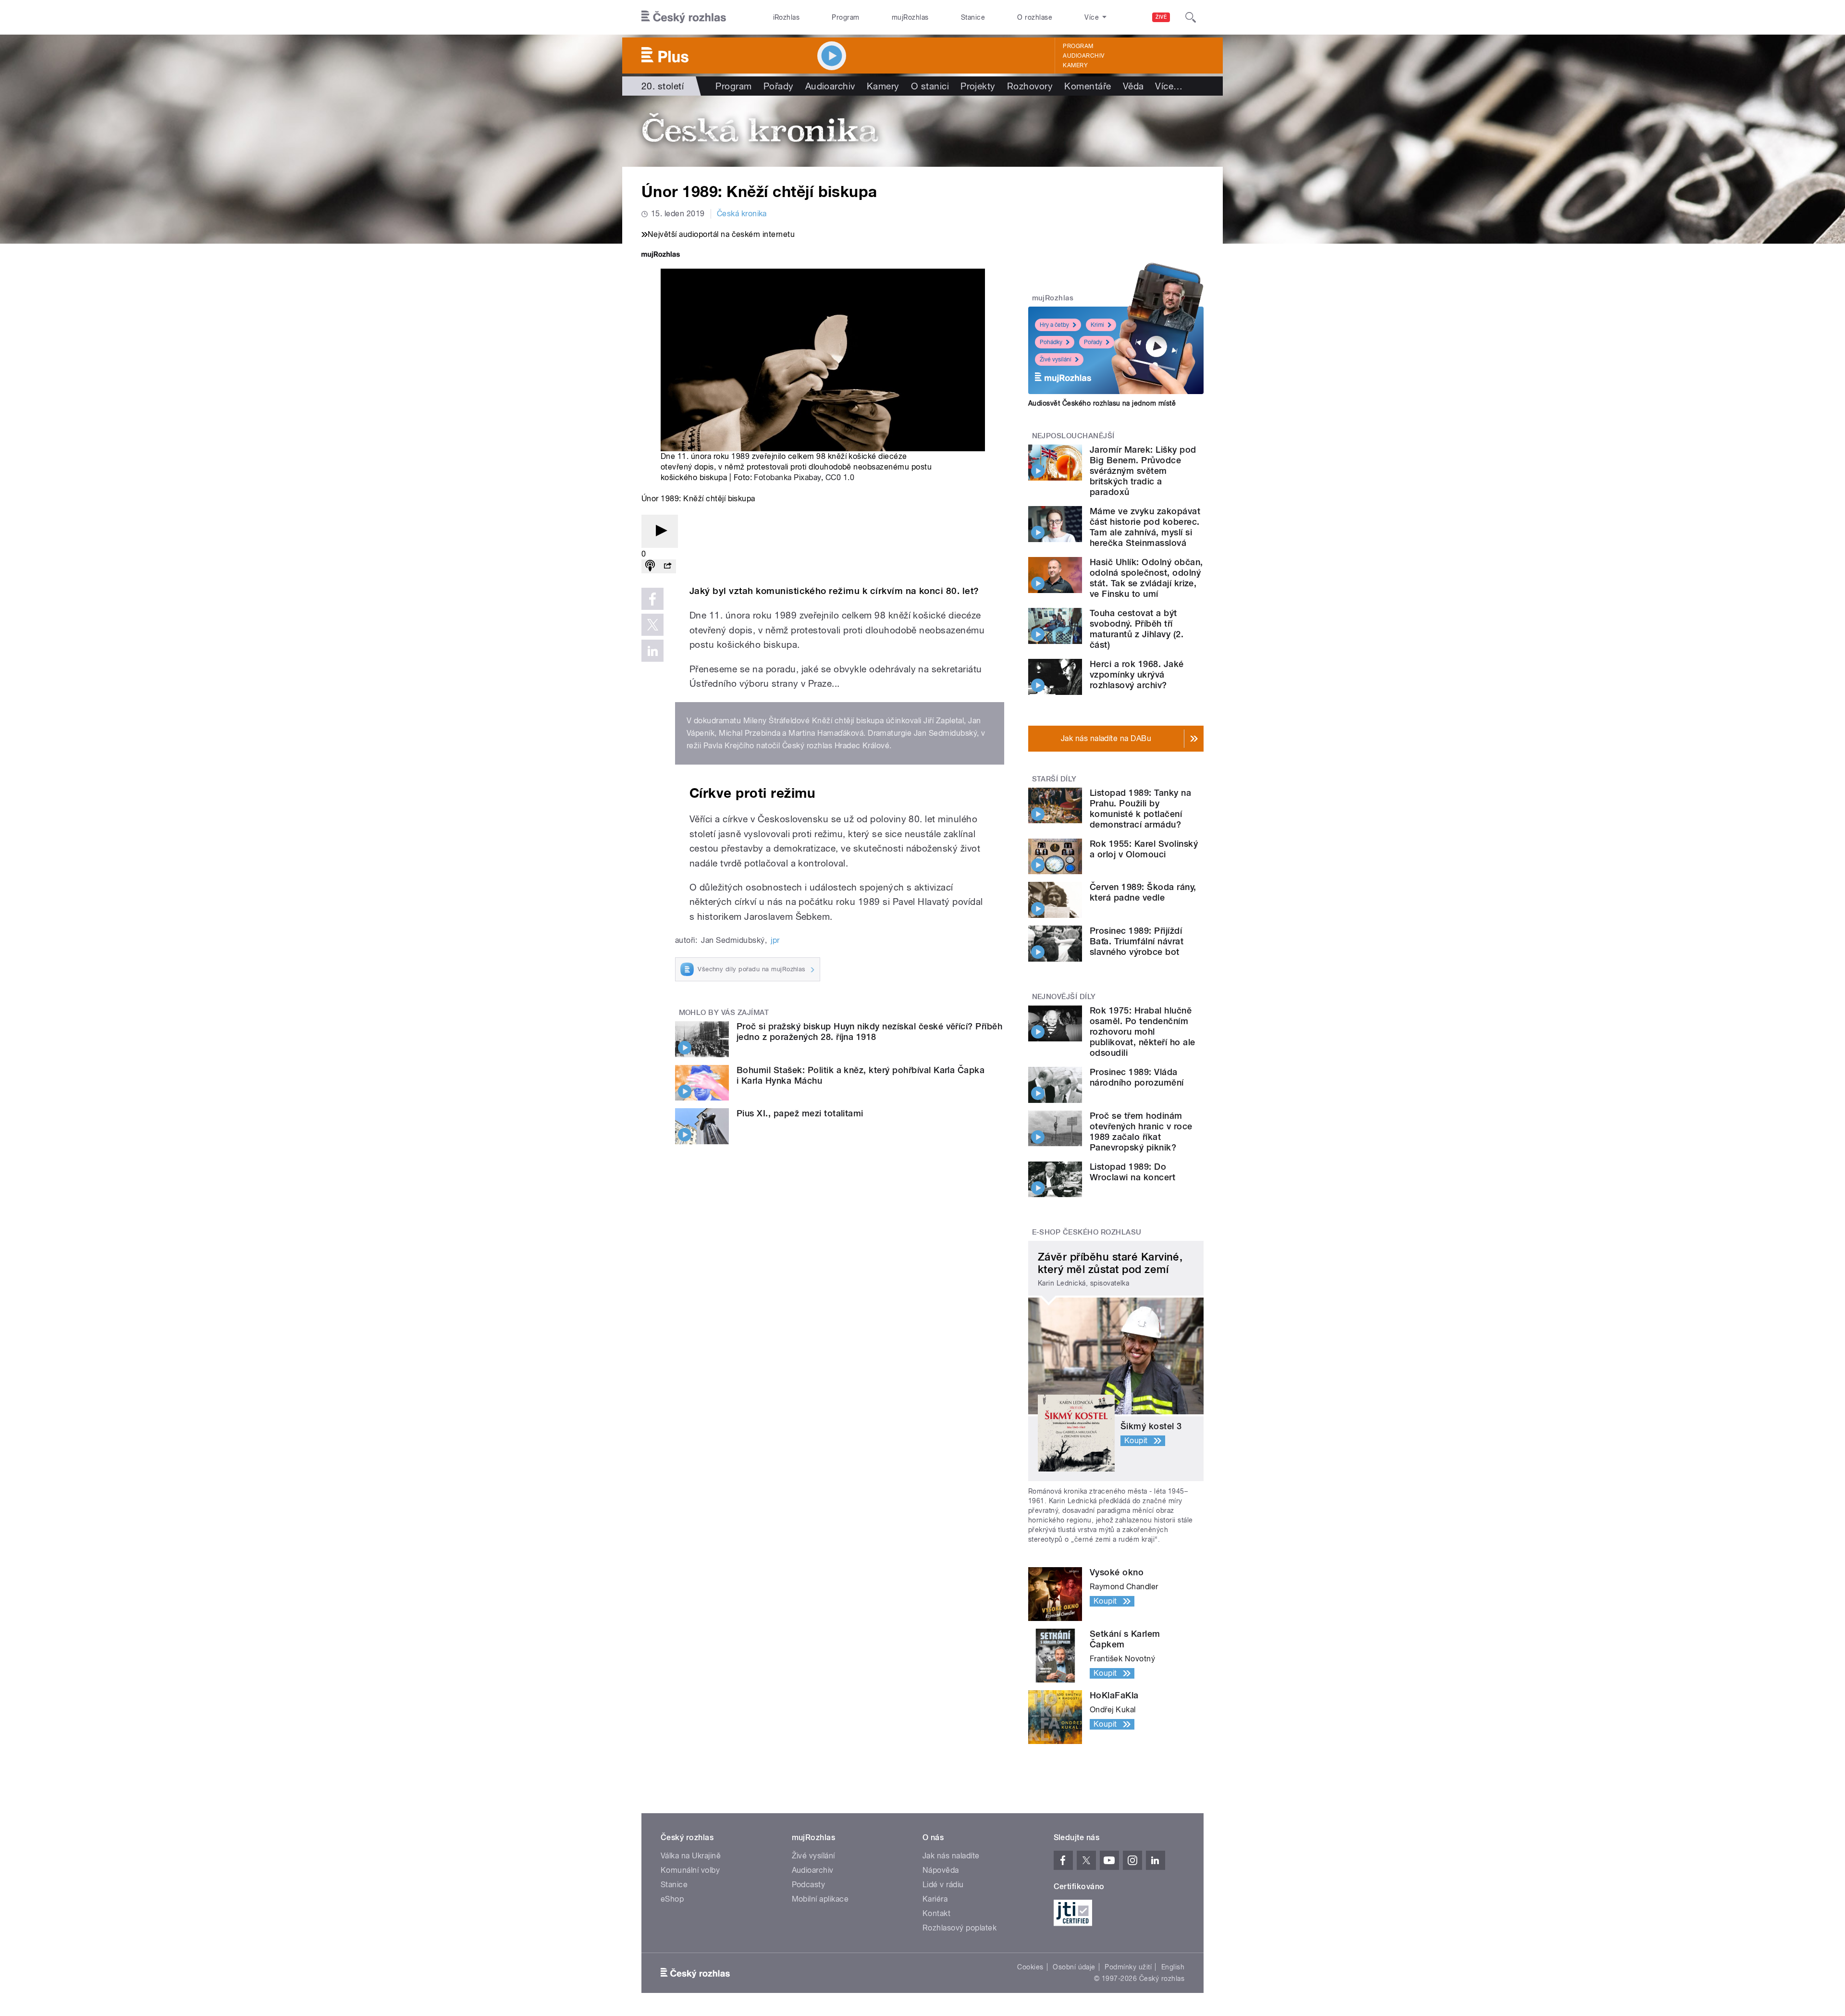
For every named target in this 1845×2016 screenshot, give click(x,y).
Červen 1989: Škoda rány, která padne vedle (1143, 892)
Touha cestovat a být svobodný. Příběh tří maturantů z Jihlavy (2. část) (1137, 629)
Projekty (978, 86)
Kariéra (935, 1899)
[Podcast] (650, 566)
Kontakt (936, 1913)
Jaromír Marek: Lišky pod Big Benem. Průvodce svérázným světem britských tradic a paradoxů (1143, 471)
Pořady (779, 86)
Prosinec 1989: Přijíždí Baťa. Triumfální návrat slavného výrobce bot (1137, 941)
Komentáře (1088, 86)
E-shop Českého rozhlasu (1087, 1232)
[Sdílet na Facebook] (652, 599)
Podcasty (809, 1885)
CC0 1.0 (840, 477)
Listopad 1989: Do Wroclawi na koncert (1132, 1172)
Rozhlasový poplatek (959, 1928)
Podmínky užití (1128, 1967)
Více (1169, 86)
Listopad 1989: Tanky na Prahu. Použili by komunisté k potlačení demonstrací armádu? (1140, 809)
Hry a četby (1054, 325)
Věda (1133, 86)
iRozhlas (787, 17)
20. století (663, 86)
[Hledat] (1191, 17)
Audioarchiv (1083, 56)
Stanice (973, 17)
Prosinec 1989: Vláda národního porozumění (1137, 1077)
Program (845, 17)
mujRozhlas (910, 17)
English (1173, 1967)
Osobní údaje (1074, 1967)
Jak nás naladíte (951, 1856)
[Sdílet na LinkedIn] (652, 651)
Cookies (1030, 1967)
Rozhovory (1030, 86)
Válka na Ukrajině (691, 1856)
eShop (672, 1899)
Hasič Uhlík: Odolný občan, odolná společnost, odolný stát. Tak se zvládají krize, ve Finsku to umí (1146, 578)
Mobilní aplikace (820, 1899)
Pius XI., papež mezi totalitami (800, 1113)
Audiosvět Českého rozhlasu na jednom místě (1102, 403)
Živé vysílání (1056, 359)
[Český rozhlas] (684, 17)
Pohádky (1051, 342)
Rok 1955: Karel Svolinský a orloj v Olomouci (1144, 849)
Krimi (1097, 325)
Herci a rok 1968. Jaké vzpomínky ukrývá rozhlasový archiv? (1137, 674)
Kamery (1075, 65)
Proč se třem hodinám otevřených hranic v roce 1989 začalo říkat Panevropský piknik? (1141, 1132)
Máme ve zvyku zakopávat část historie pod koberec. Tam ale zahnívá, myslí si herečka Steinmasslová (1145, 527)
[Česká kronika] (922, 131)
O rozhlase (1035, 17)
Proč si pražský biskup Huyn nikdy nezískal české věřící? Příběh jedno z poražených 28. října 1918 (869, 1032)
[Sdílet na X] (652, 625)
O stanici (930, 86)
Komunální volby (690, 1870)
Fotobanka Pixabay (787, 477)
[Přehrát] (660, 531)
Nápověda (941, 1870)
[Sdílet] (667, 566)
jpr (775, 940)
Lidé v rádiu (943, 1885)
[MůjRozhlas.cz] (661, 255)
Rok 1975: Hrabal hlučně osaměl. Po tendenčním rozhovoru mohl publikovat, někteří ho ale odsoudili (1142, 1032)
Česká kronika (742, 214)
